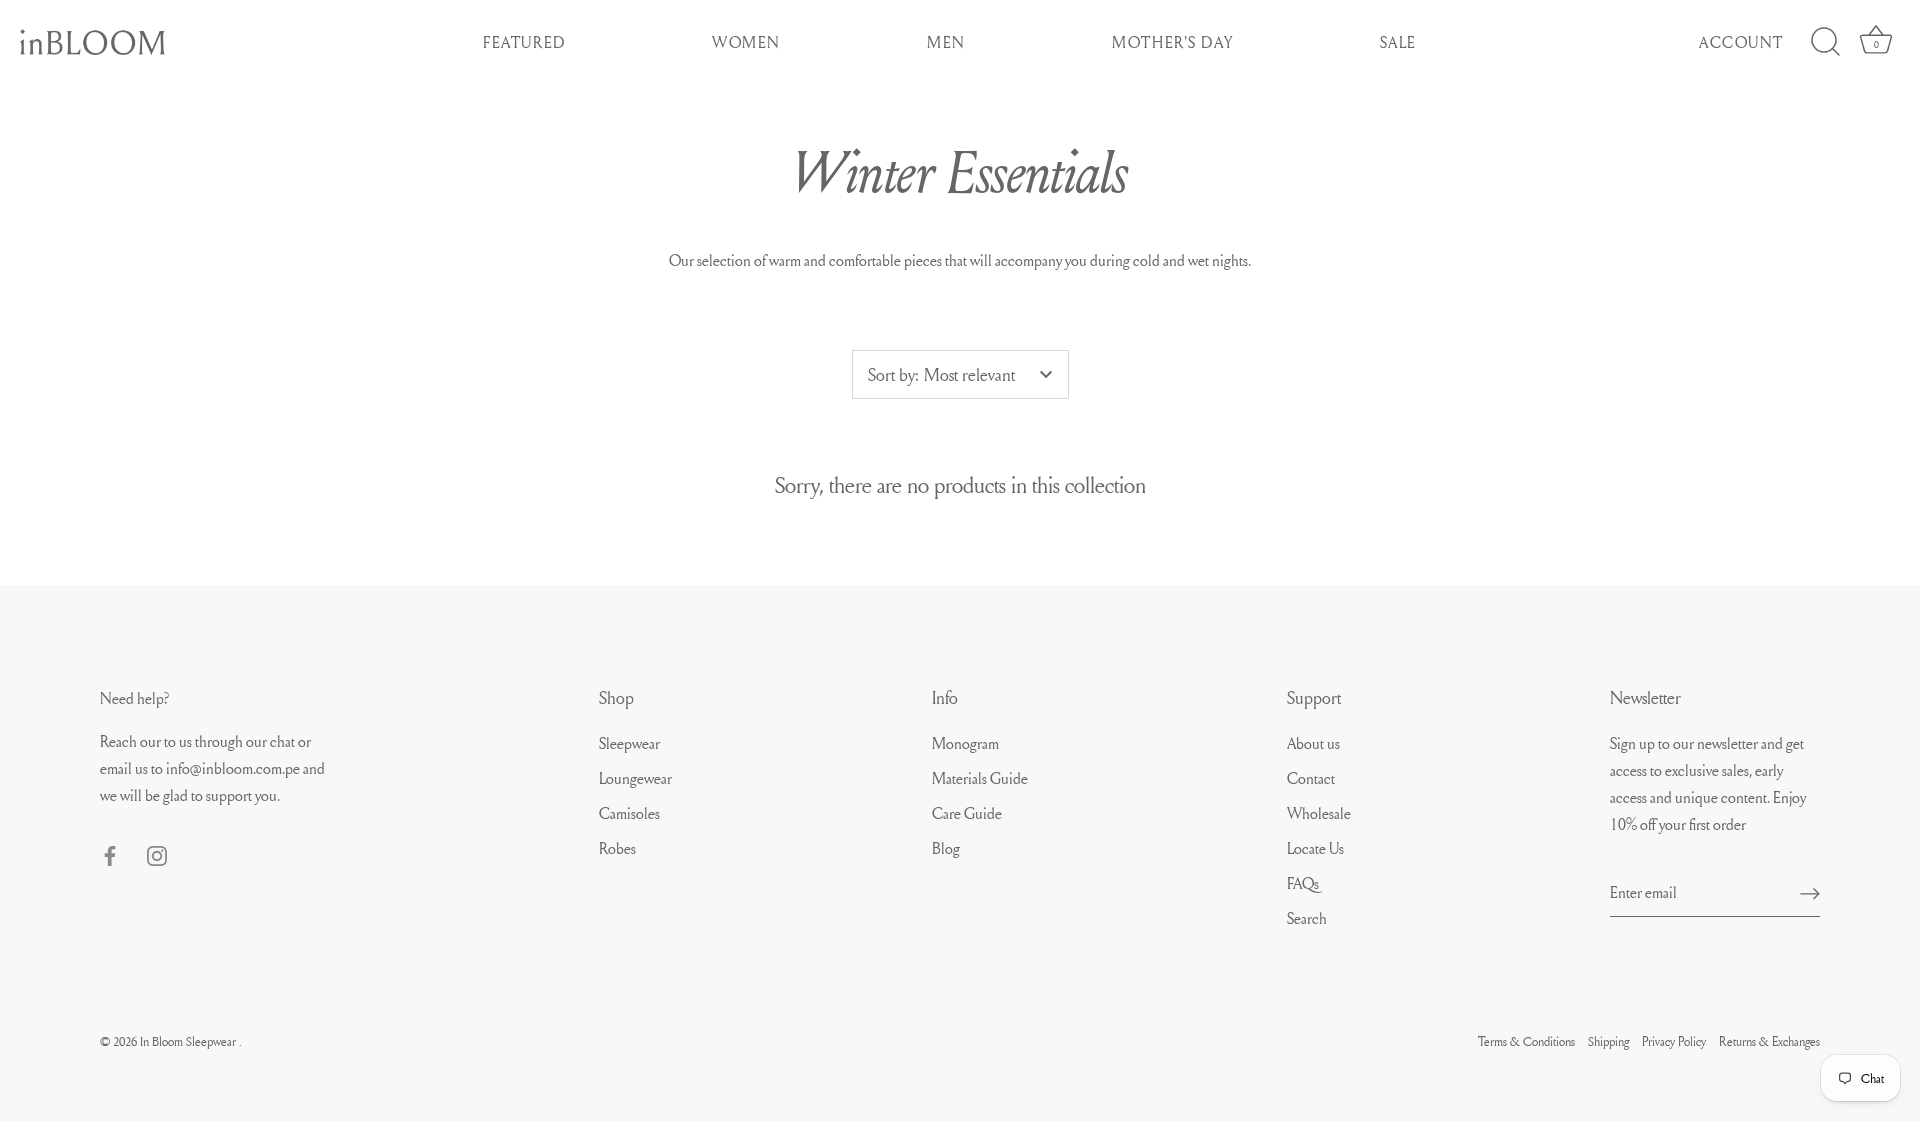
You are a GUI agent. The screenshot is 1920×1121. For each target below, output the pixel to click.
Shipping (1608, 1041)
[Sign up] (1810, 892)
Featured (524, 42)
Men (946, 42)
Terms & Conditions (1526, 1041)
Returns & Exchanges (1769, 1041)
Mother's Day (1172, 42)
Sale (1398, 42)
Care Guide (967, 813)
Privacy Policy (1674, 1041)
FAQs (1303, 883)
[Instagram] (157, 852)
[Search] (1825, 42)
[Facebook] (110, 852)
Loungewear (635, 778)
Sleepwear (629, 743)
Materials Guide (980, 778)
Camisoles (629, 813)
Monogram (965, 743)
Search (1307, 918)
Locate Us (1315, 848)
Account (1741, 42)
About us (1313, 743)
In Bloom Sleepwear (189, 1041)
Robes (617, 848)
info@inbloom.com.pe (234, 768)
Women (746, 42)
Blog (946, 848)
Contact (1311, 778)
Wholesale (1319, 813)
